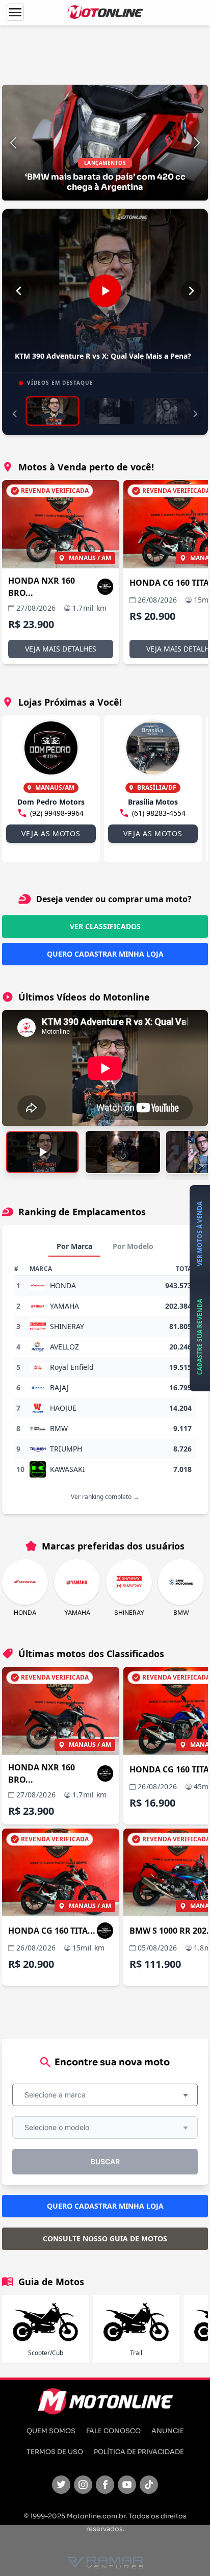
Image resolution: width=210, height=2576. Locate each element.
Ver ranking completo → (105, 1497)
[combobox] (105, 2095)
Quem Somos (51, 2431)
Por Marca (74, 1246)
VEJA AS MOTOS (51, 833)
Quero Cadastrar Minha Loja (105, 954)
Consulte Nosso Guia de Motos (105, 2239)
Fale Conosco (113, 2431)
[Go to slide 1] (164, 96)
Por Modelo (133, 1246)
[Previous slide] (13, 143)
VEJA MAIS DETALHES (61, 649)
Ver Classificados (105, 926)
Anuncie (168, 2431)
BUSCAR (105, 2161)
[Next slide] (197, 143)
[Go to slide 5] (197, 96)
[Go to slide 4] (189, 96)
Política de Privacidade (139, 2452)
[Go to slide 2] (172, 96)
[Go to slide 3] (180, 96)
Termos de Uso (55, 2452)
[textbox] (58, 2095)
